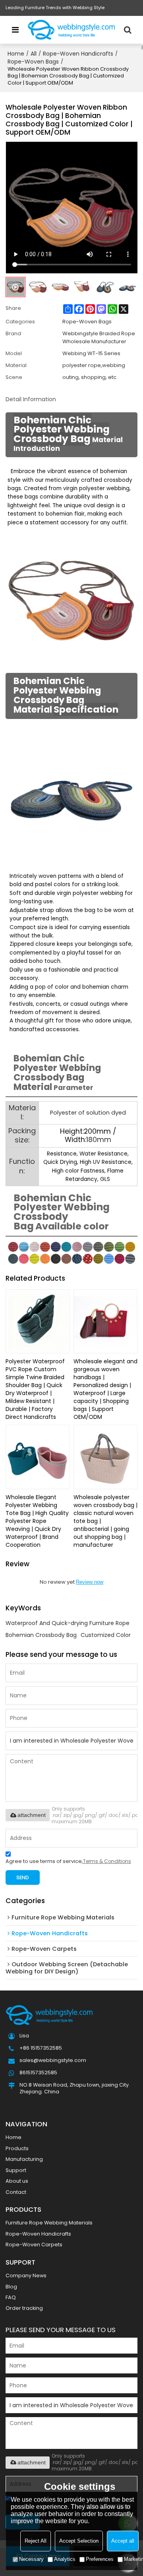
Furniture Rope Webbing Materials (49, 2223)
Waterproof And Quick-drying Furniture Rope (68, 1623)
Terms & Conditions (107, 1861)
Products (17, 2148)
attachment (32, 1815)
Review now (90, 1582)
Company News (26, 2275)
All (34, 54)
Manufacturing (24, 2159)
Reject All (36, 2541)
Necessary (31, 2559)
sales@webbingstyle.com (53, 2060)
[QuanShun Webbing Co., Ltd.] (71, 30)
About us (17, 2181)
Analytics (65, 2559)
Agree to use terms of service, (68, 1861)
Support (16, 2170)
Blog (11, 2287)
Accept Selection (79, 2541)
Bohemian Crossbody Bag (41, 1635)
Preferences (100, 2559)
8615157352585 (38, 2073)
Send (23, 1877)
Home (16, 54)
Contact (16, 2192)
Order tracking (24, 2308)
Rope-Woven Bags (33, 62)
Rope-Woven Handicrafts (78, 54)
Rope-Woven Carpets (34, 2245)
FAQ (11, 2297)
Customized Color (106, 1635)
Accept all (123, 2541)
